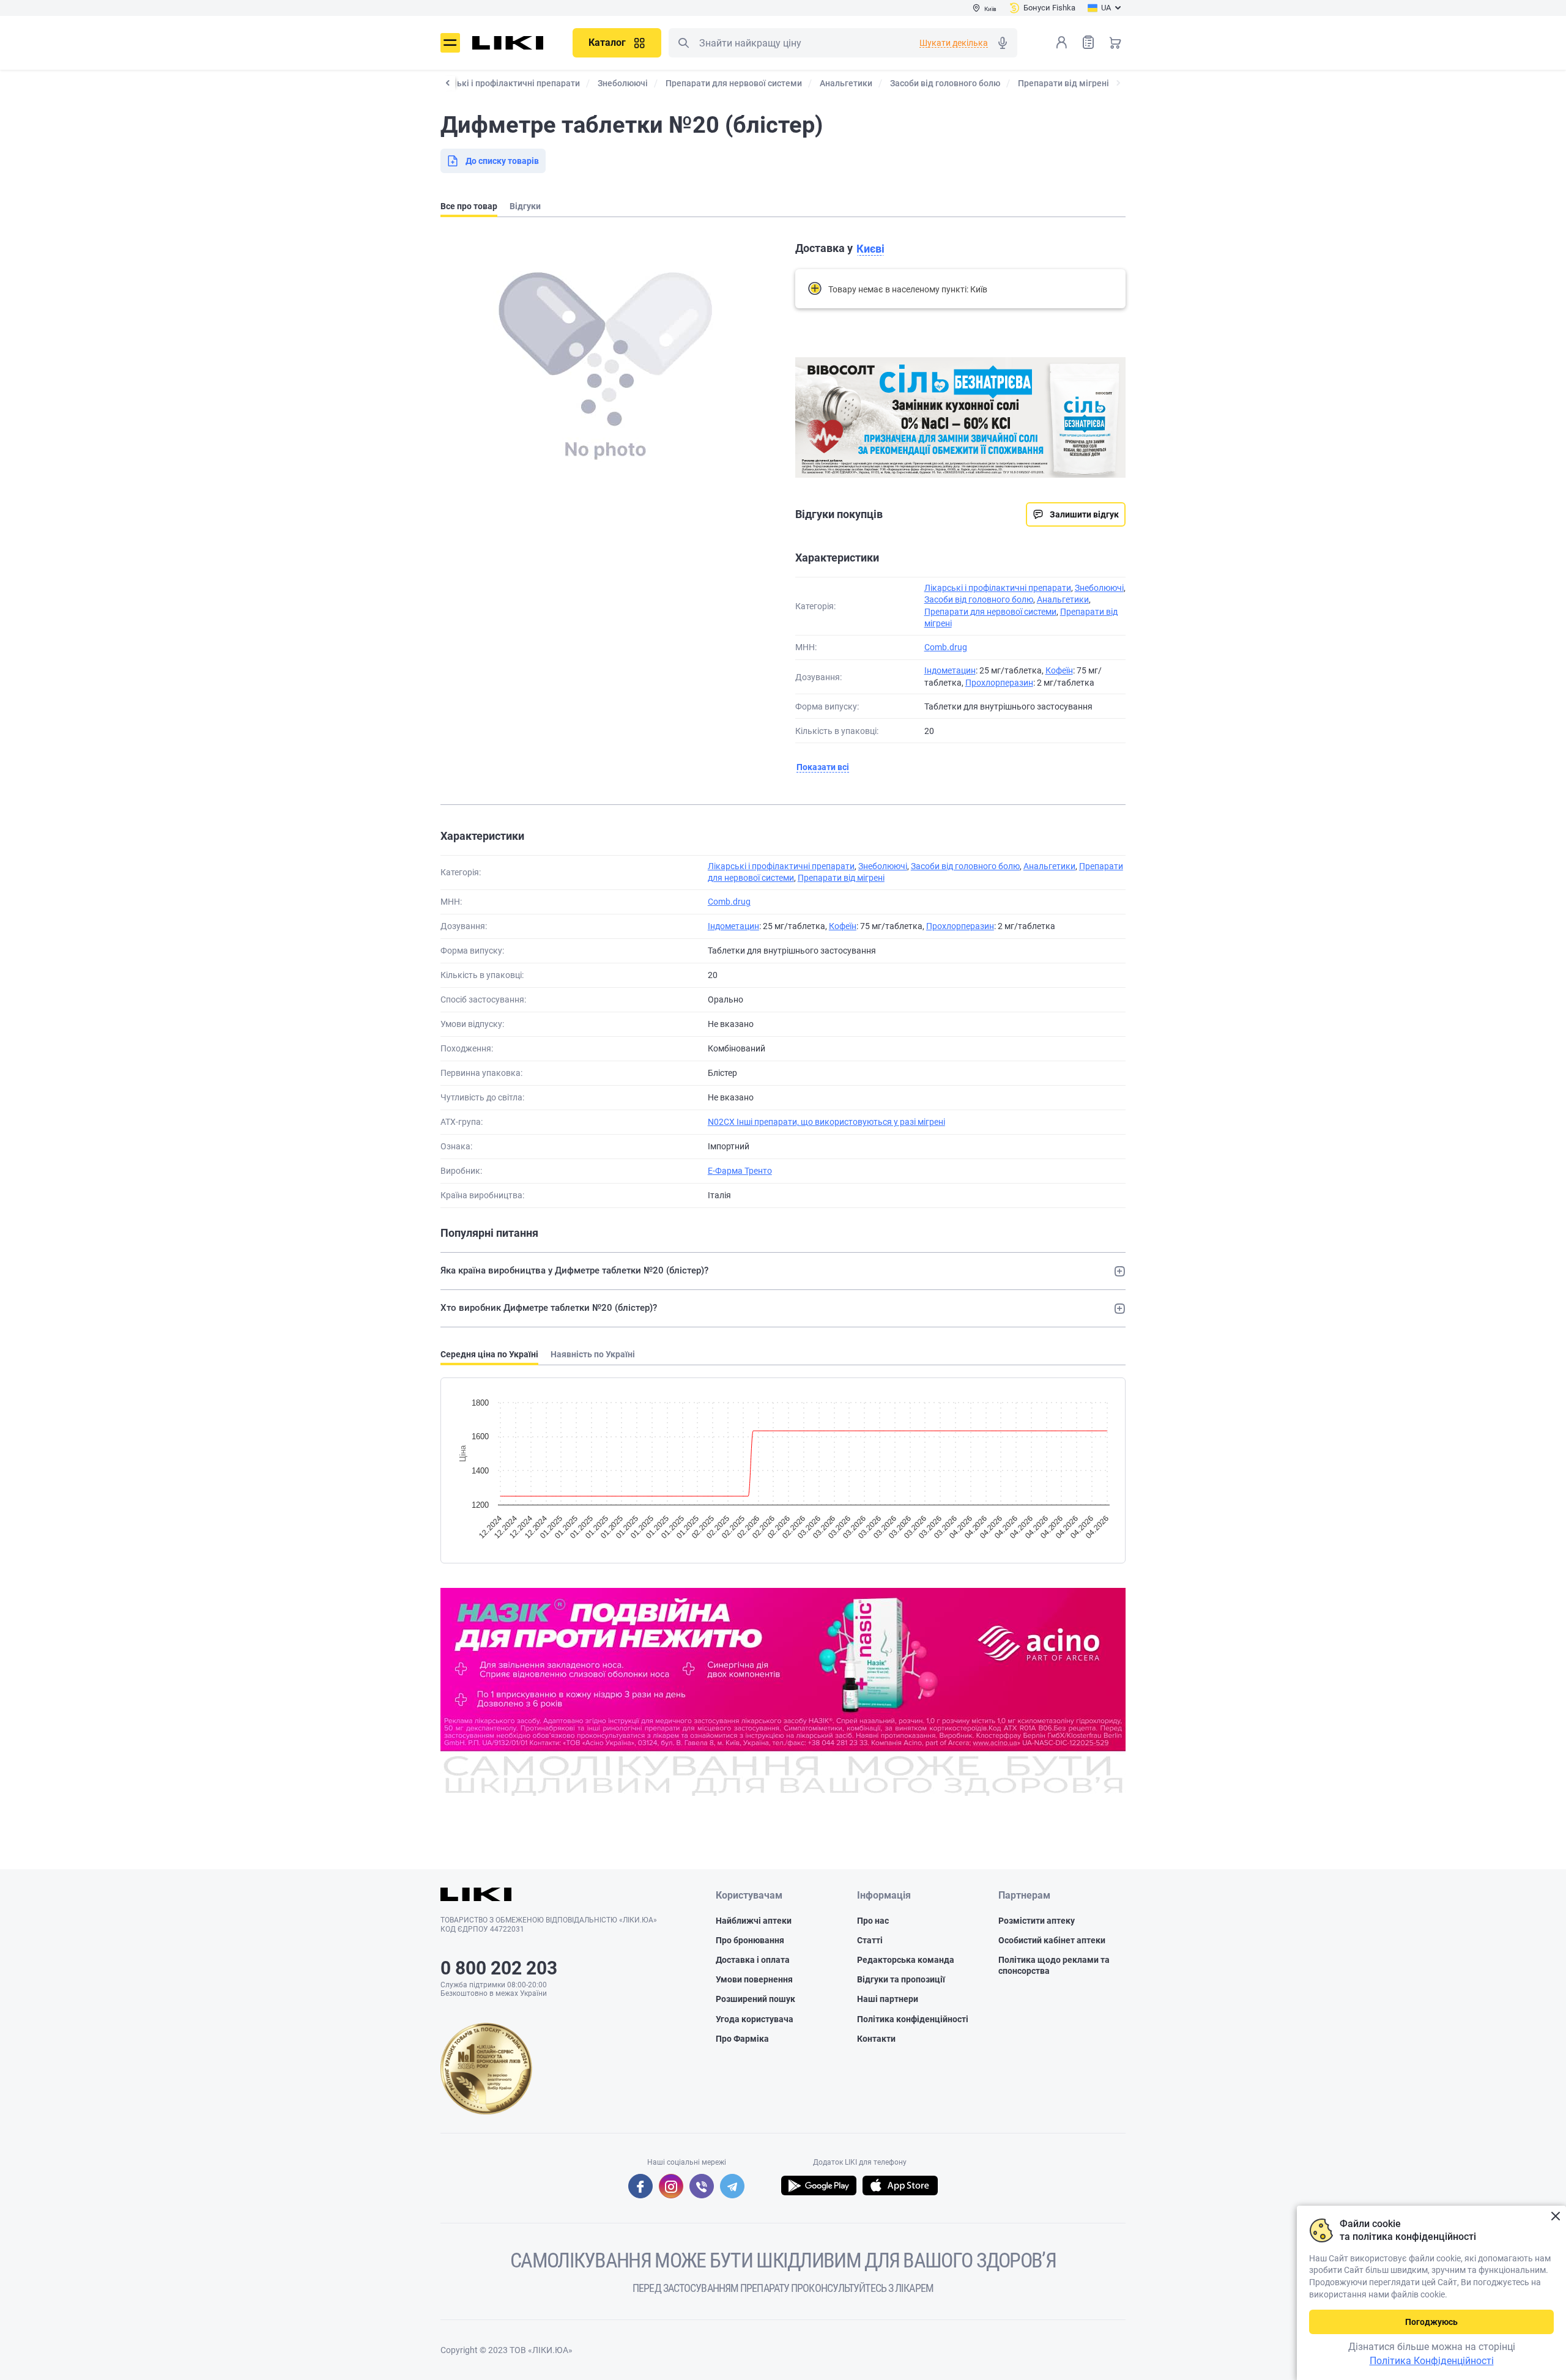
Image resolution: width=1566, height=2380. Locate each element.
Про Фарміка (742, 2039)
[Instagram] (671, 2186)
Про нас (873, 1921)
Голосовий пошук (1003, 43)
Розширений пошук (755, 1999)
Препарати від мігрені (841, 878)
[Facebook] (640, 2186)
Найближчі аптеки (754, 1921)
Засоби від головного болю (979, 599)
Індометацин (950, 670)
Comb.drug (946, 647)
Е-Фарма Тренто (740, 1171)
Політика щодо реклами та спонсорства (1054, 1965)
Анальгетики (1063, 599)
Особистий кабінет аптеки (1052, 1940)
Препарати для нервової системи (990, 612)
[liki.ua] (508, 43)
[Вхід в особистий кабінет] (1061, 42)
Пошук (683, 43)
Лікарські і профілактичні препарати (998, 588)
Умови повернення (754, 1979)
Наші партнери (888, 1999)
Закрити (1555, 2216)
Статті (870, 1940)
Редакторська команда (906, 1960)
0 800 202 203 (499, 1968)
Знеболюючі (1099, 588)
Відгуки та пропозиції (901, 1979)
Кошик (1115, 42)
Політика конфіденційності (913, 2019)
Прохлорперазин (999, 683)
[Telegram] (732, 2186)
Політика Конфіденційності (1432, 2361)
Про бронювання (750, 1940)
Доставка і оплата (753, 1960)
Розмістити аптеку (1037, 1921)
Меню (450, 43)
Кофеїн (1059, 670)
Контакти (876, 2039)
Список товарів (1088, 42)
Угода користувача (755, 2019)
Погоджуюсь (1431, 2322)
